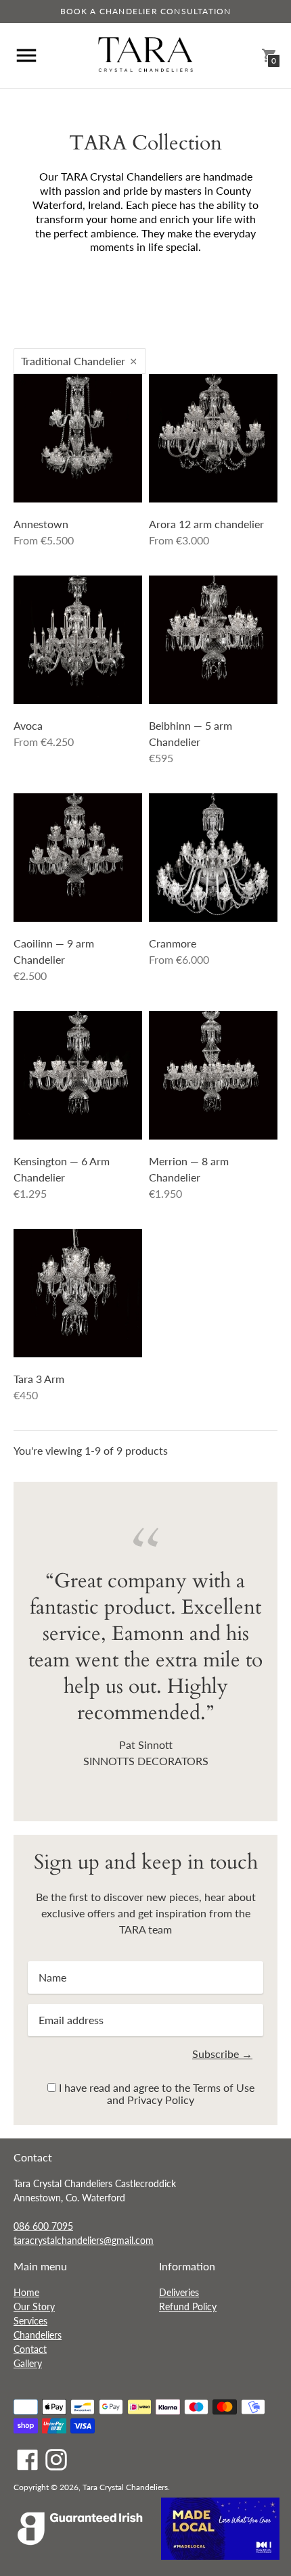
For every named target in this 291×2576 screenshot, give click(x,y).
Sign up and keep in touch (146, 1862)
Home (26, 2292)
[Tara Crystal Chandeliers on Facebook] (28, 2458)
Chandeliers (38, 2335)
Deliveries (179, 2292)
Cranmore (173, 943)
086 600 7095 (43, 2226)
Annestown (41, 524)
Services (30, 2321)
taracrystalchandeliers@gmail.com (84, 2240)
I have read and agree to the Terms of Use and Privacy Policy (157, 2093)
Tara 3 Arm (39, 1379)
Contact (30, 2349)
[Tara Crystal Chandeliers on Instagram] (56, 2458)
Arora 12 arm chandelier (206, 524)
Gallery (28, 2363)
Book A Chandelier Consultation (146, 11)
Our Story (34, 2306)
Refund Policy (188, 2306)
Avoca (28, 725)
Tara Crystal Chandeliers (125, 2487)
